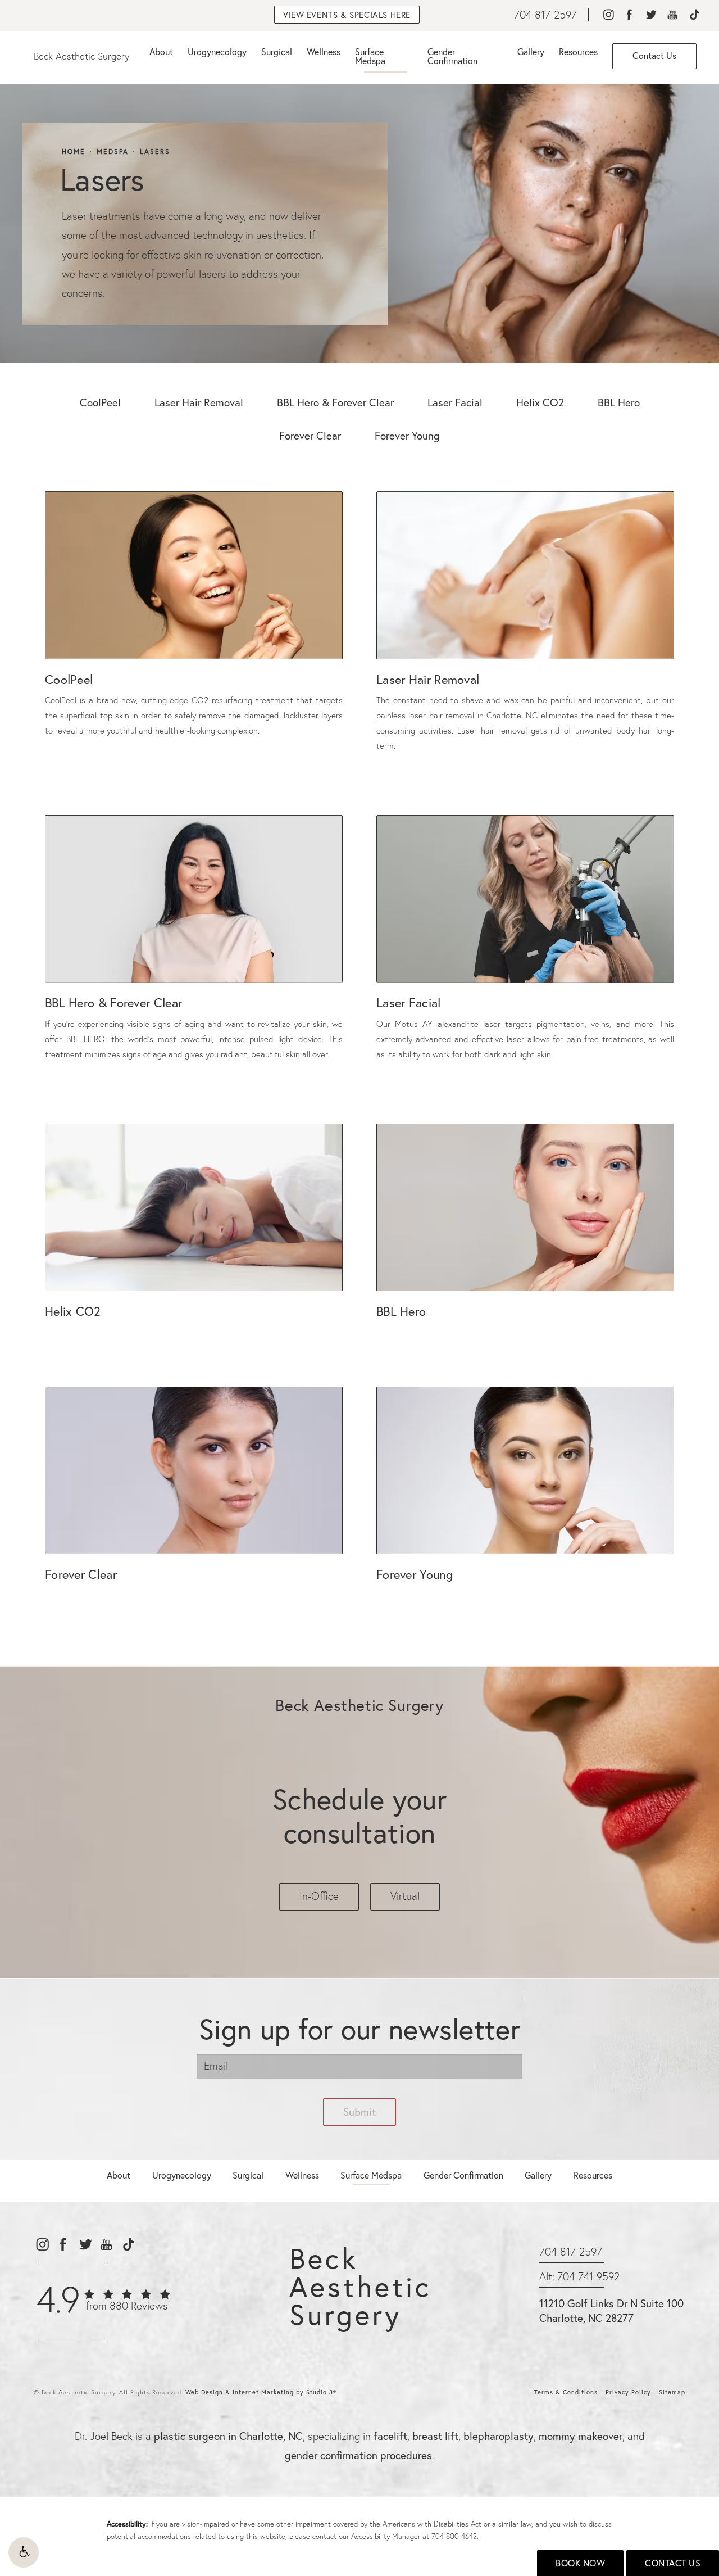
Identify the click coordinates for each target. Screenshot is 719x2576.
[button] (24, 2552)
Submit (359, 2111)
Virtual (405, 1896)
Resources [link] (578, 51)
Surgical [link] (277, 51)
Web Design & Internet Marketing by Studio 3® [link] (261, 2392)
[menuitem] (608, 15)
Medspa (113, 152)
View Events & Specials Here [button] (347, 15)
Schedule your (359, 1816)
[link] (545, 15)
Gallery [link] (531, 51)
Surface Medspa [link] (370, 56)
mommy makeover (581, 2436)
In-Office (319, 1896)
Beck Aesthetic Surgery (81, 56)
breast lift (435, 2436)
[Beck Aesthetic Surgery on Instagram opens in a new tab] (608, 15)
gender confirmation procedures (358, 2455)
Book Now (580, 2563)
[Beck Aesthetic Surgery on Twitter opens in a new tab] (651, 15)
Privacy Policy (628, 2392)
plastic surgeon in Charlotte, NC (228, 2436)
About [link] (161, 51)
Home (74, 152)
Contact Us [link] (654, 55)
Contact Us (673, 2563)
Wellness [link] (324, 51)
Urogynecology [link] (217, 51)
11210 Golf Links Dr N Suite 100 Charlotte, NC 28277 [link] (611, 2311)
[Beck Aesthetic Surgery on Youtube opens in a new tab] (673, 15)
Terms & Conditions (566, 2392)
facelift (390, 2436)
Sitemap (672, 2392)
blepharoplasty (499, 2436)
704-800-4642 (454, 2536)
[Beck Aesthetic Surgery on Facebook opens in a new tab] (629, 15)
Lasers (155, 152)
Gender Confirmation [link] (452, 56)
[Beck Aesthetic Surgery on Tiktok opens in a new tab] (694, 15)
